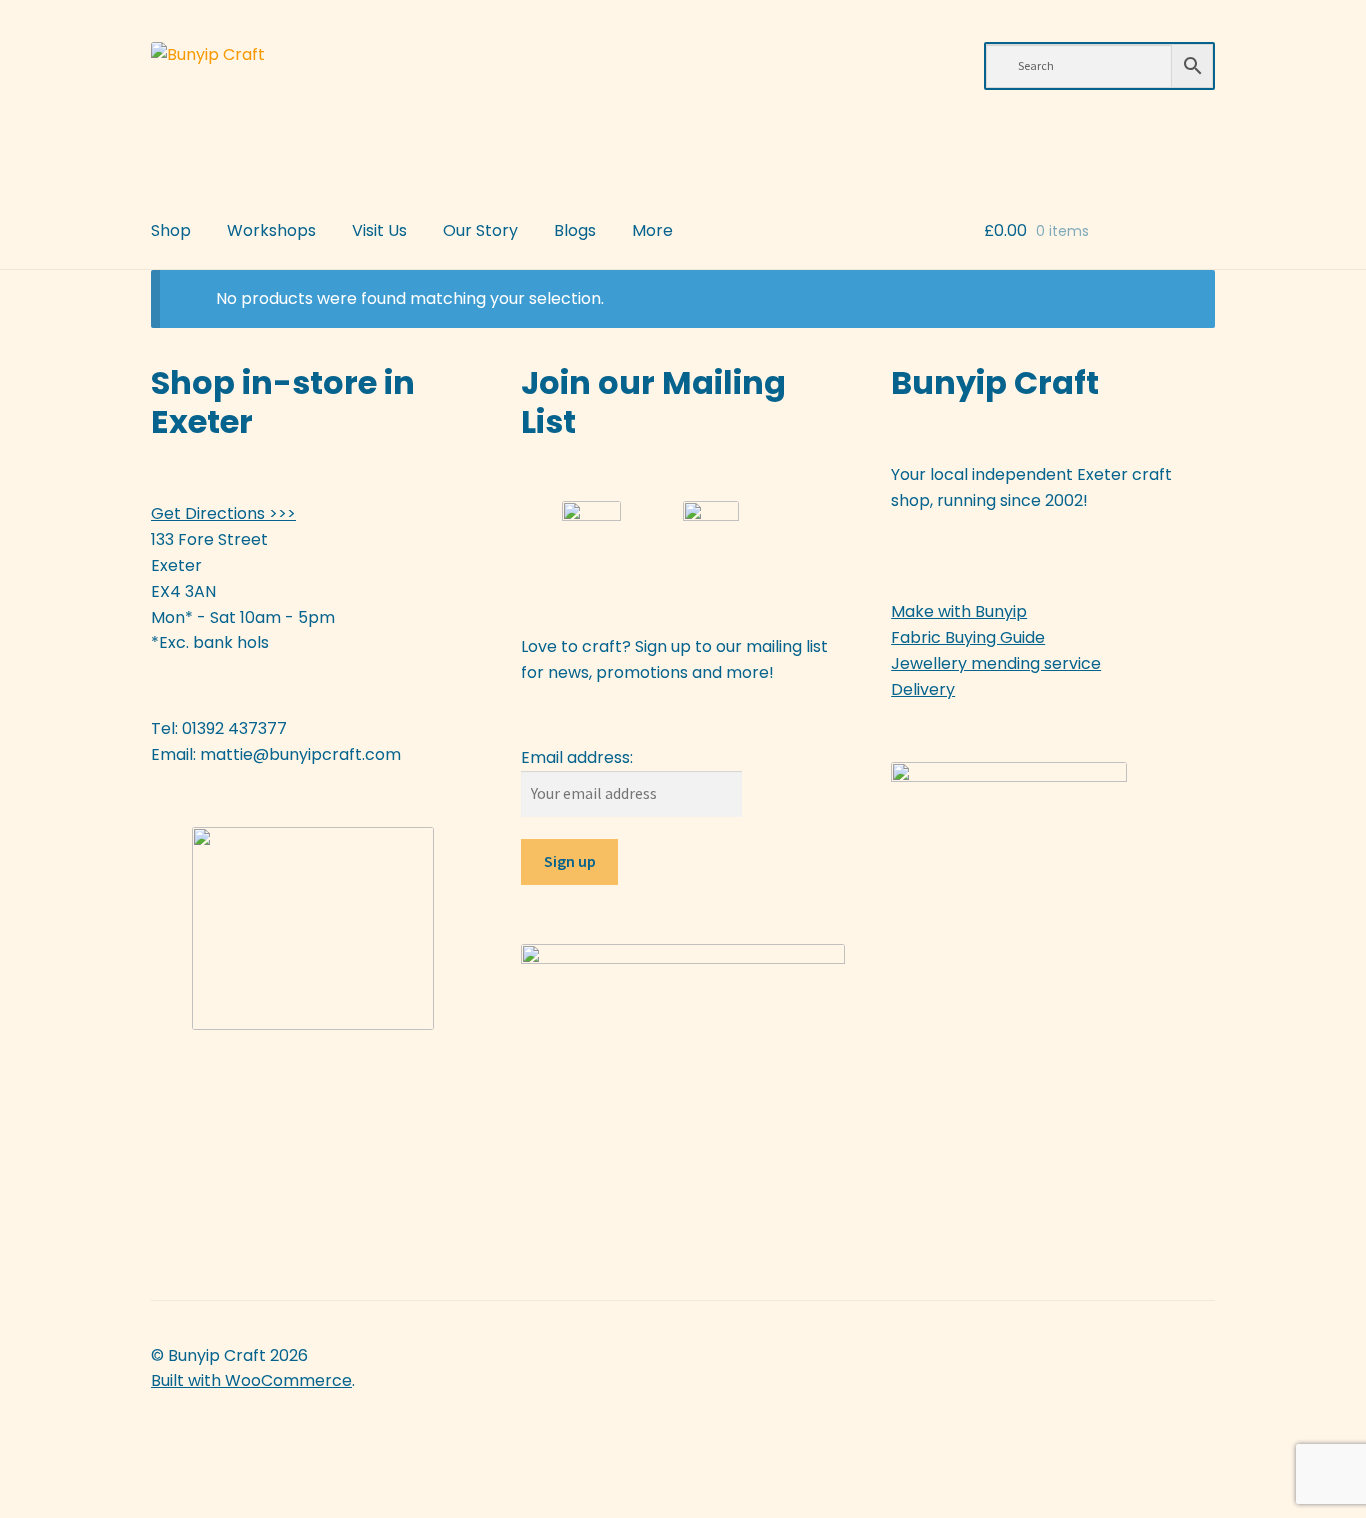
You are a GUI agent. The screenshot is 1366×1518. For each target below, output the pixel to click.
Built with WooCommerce (251, 1380)
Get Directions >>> (223, 513)
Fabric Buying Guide (968, 637)
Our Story (480, 230)
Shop (171, 230)
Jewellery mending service (996, 663)
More (652, 230)
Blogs (575, 230)
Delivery (923, 689)
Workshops (271, 230)
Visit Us (379, 230)
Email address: (577, 757)
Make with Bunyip (959, 611)
